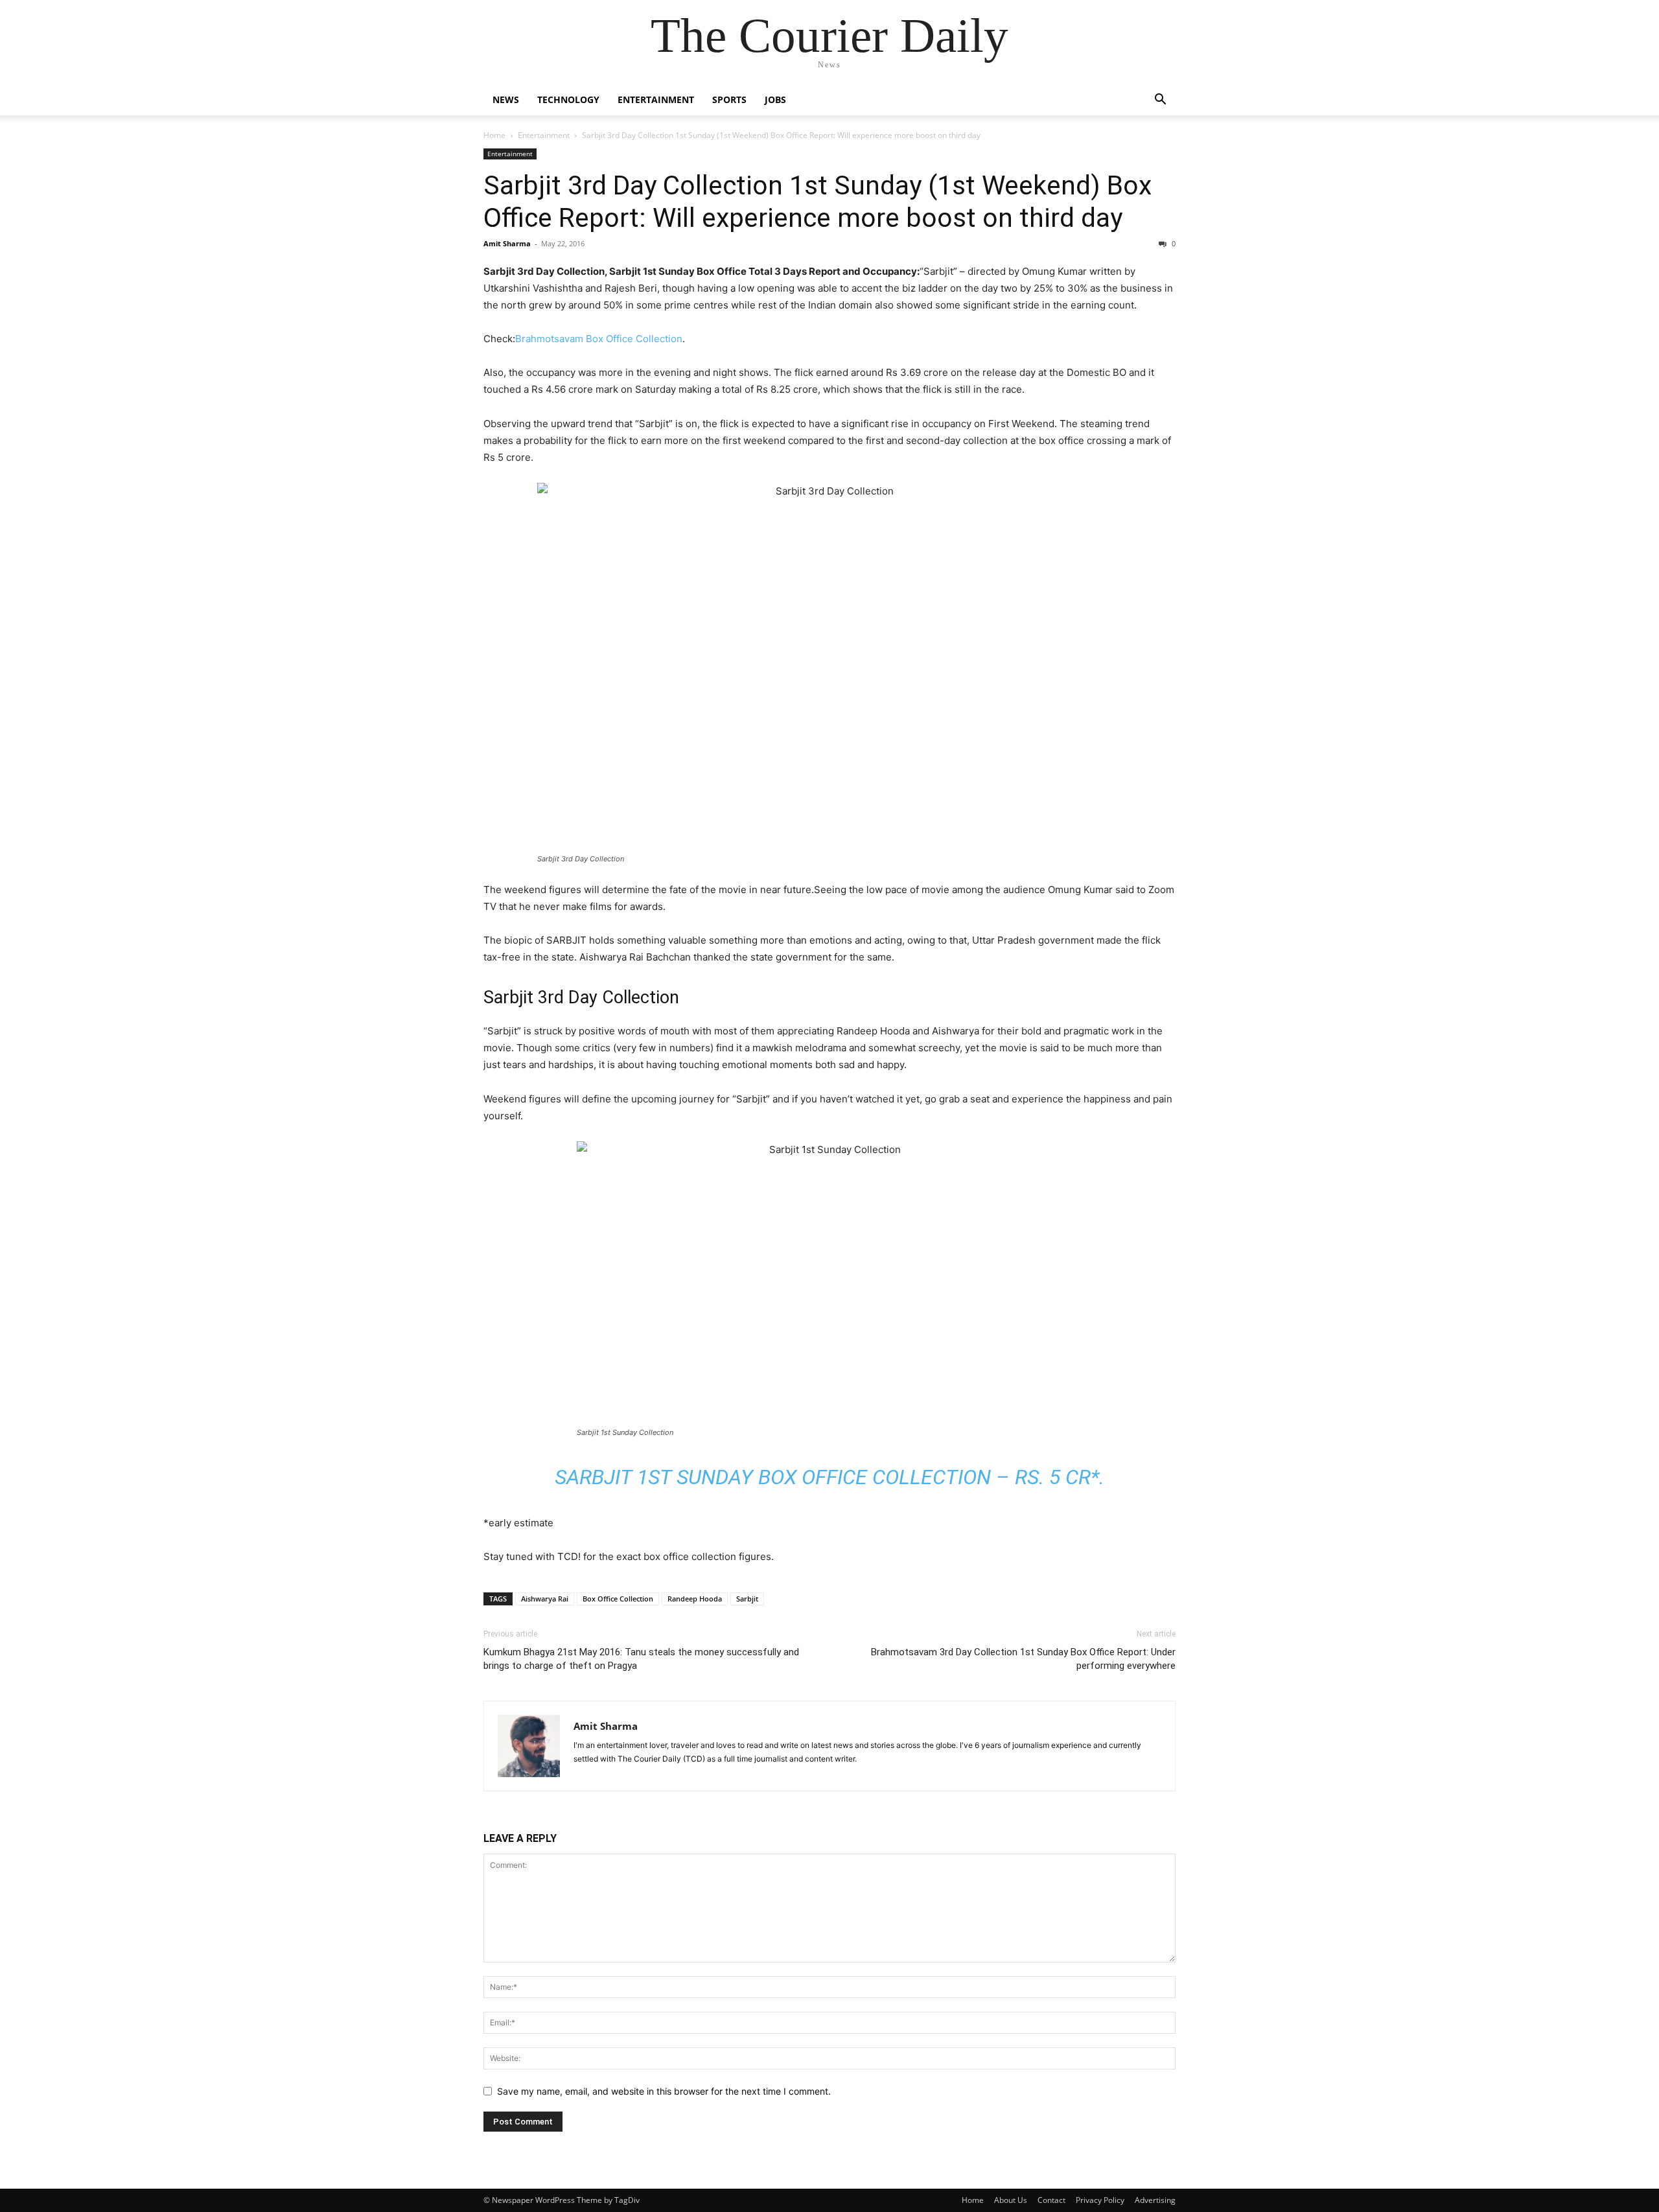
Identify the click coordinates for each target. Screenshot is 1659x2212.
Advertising (1155, 2200)
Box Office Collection (618, 1599)
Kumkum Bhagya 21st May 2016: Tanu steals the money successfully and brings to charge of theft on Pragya (641, 1659)
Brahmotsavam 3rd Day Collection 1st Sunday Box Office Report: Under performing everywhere (1023, 1659)
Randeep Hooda (695, 1599)
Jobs (775, 99)
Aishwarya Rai (545, 1599)
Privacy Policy (1100, 2200)
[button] (1160, 101)
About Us (1011, 2200)
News (506, 99)
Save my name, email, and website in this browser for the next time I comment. (664, 2091)
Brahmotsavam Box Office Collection (599, 339)
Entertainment (656, 99)
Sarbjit (747, 1599)
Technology (568, 99)
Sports (729, 99)
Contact (1051, 2200)
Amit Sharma (507, 243)
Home (494, 135)
